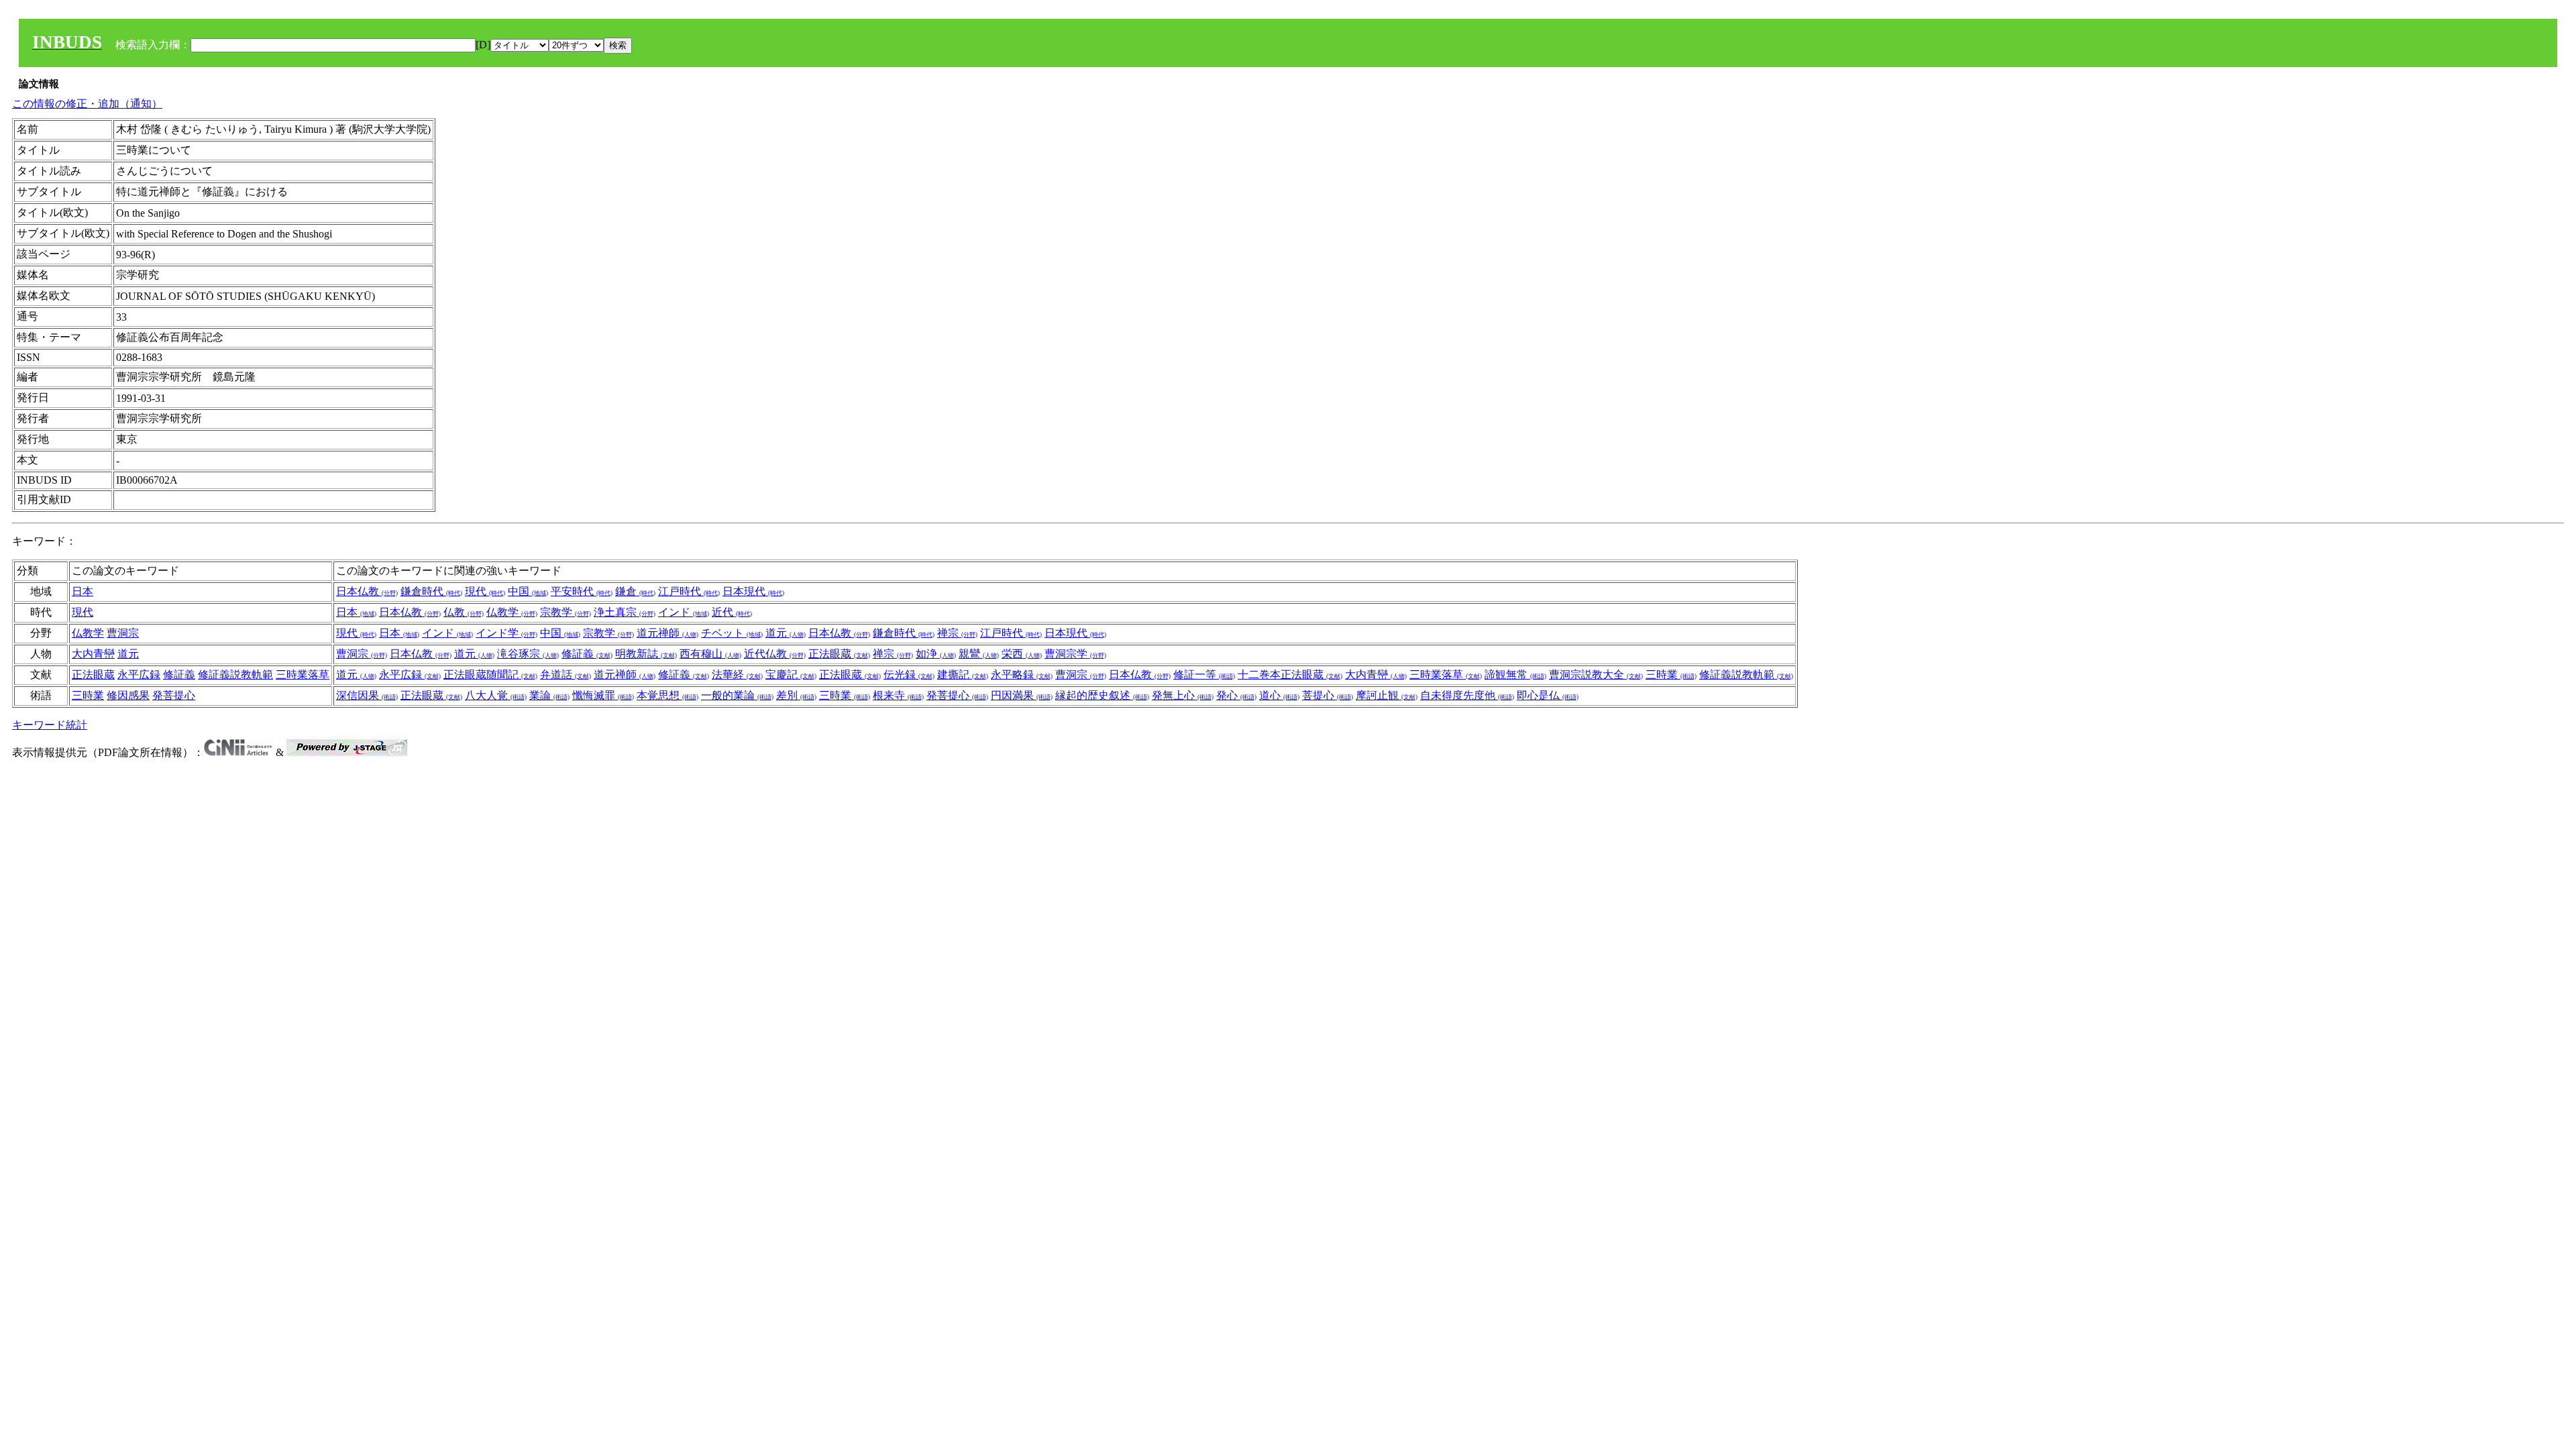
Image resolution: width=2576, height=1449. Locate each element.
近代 (732, 612)
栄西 (1022, 654)
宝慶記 (791, 675)
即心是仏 (1548, 695)
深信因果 (367, 695)
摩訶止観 (1387, 695)
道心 (1279, 695)
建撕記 (963, 675)
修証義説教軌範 (235, 675)
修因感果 (128, 695)
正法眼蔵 (839, 654)
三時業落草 (303, 675)
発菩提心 (174, 695)
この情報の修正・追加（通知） (87, 104)
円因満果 (1022, 695)
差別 (796, 695)
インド (684, 612)
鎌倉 (635, 591)
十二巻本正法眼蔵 (1290, 675)
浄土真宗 (625, 612)
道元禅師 (667, 633)
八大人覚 (496, 695)
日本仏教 (367, 591)
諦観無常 (1515, 675)
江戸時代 (689, 591)
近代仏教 (775, 654)
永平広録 (139, 675)
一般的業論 (737, 695)
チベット (732, 633)
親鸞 (979, 654)
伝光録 (909, 675)
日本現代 (753, 591)
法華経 (737, 675)
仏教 (464, 612)
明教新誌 (646, 654)
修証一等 (1204, 675)
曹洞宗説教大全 (1596, 675)
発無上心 (1183, 695)
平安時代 (582, 591)
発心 (1236, 695)
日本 (83, 591)
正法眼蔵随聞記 (490, 675)
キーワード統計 (50, 725)
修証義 (587, 654)
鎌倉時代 (431, 591)
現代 (485, 591)
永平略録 (1022, 675)
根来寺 (898, 695)
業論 (549, 695)
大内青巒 (93, 654)
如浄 (936, 654)
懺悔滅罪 (603, 695)
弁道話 (566, 675)
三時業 (1671, 675)
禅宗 (957, 633)
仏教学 (512, 612)
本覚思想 (667, 695)
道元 (786, 633)
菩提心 (1328, 695)
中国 (528, 591)
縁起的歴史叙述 (1102, 695)
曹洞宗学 (1075, 654)
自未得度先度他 (1467, 695)
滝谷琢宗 (528, 654)
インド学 (506, 633)
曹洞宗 (123, 633)
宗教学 (566, 612)
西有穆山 (710, 654)
